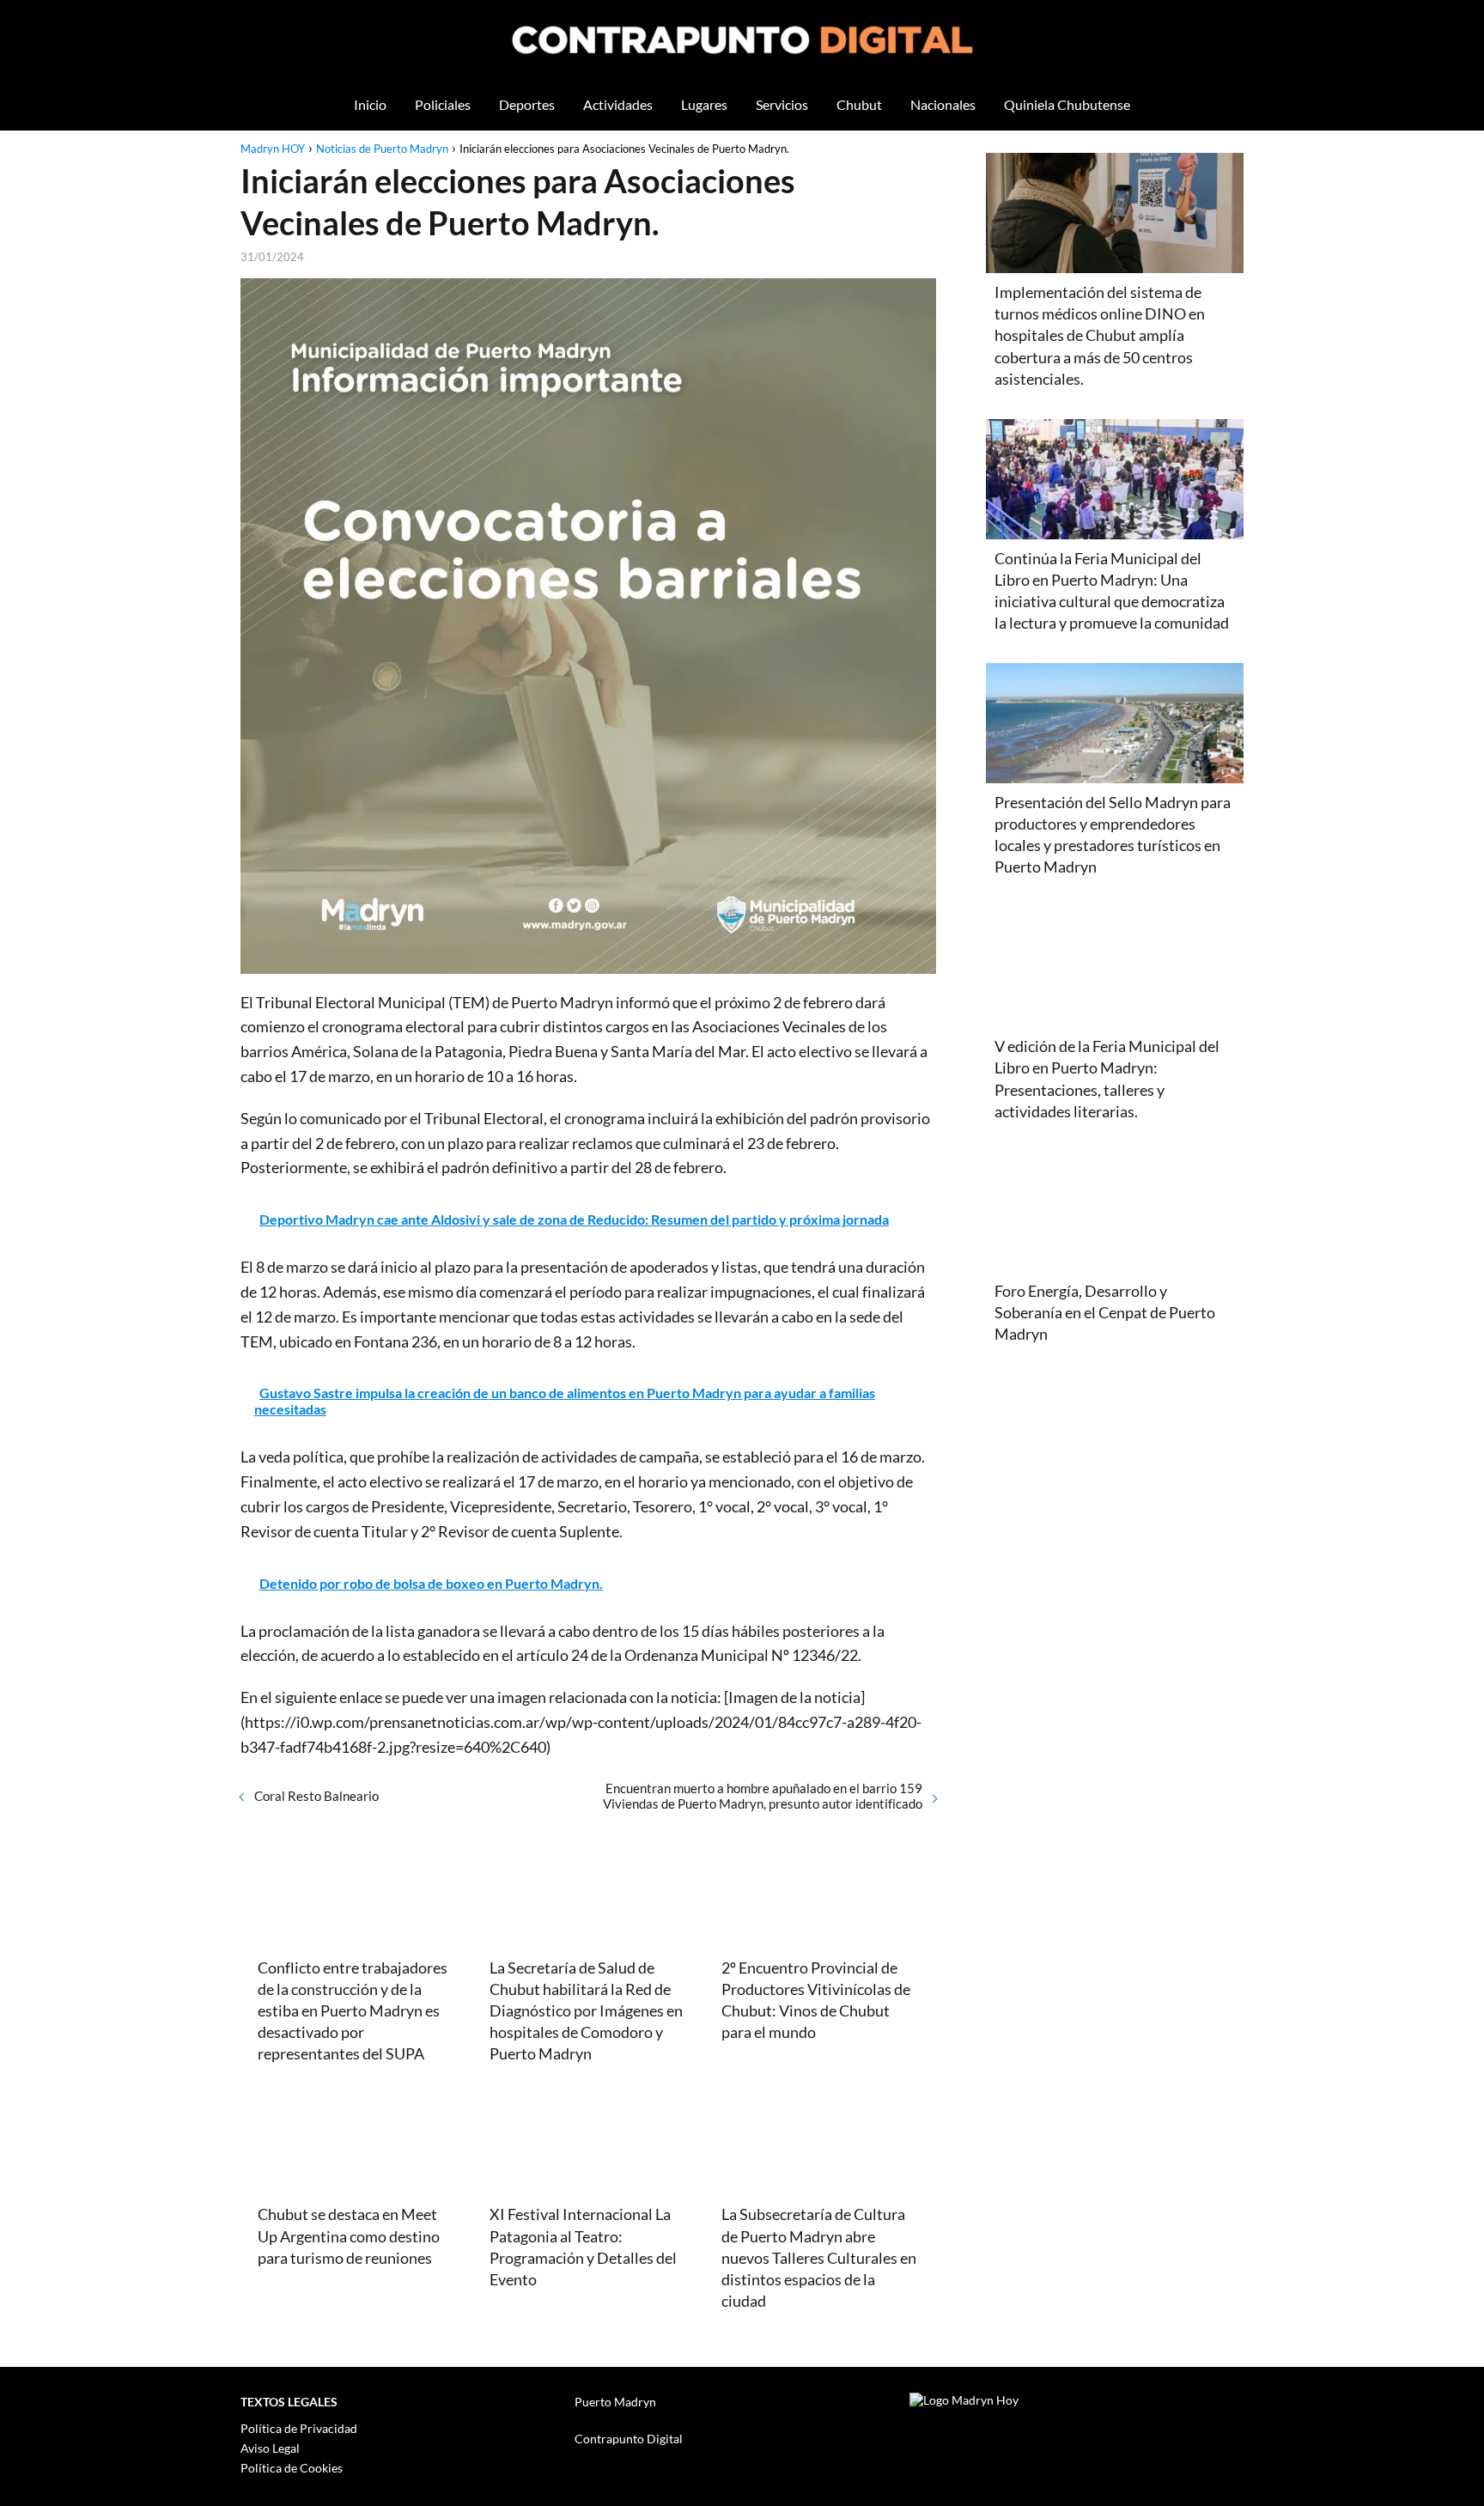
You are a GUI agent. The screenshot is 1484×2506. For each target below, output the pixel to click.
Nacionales (943, 104)
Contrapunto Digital (629, 2439)
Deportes (527, 104)
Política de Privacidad (299, 2428)
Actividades (618, 104)
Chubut (859, 104)
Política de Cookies (292, 2468)
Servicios (782, 104)
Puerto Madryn (615, 2402)
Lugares (704, 104)
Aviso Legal (270, 2448)
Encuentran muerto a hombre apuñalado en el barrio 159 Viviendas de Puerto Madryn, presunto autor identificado (763, 1796)
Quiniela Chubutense (1067, 104)
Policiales (443, 104)
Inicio (370, 104)
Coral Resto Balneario (316, 1796)
